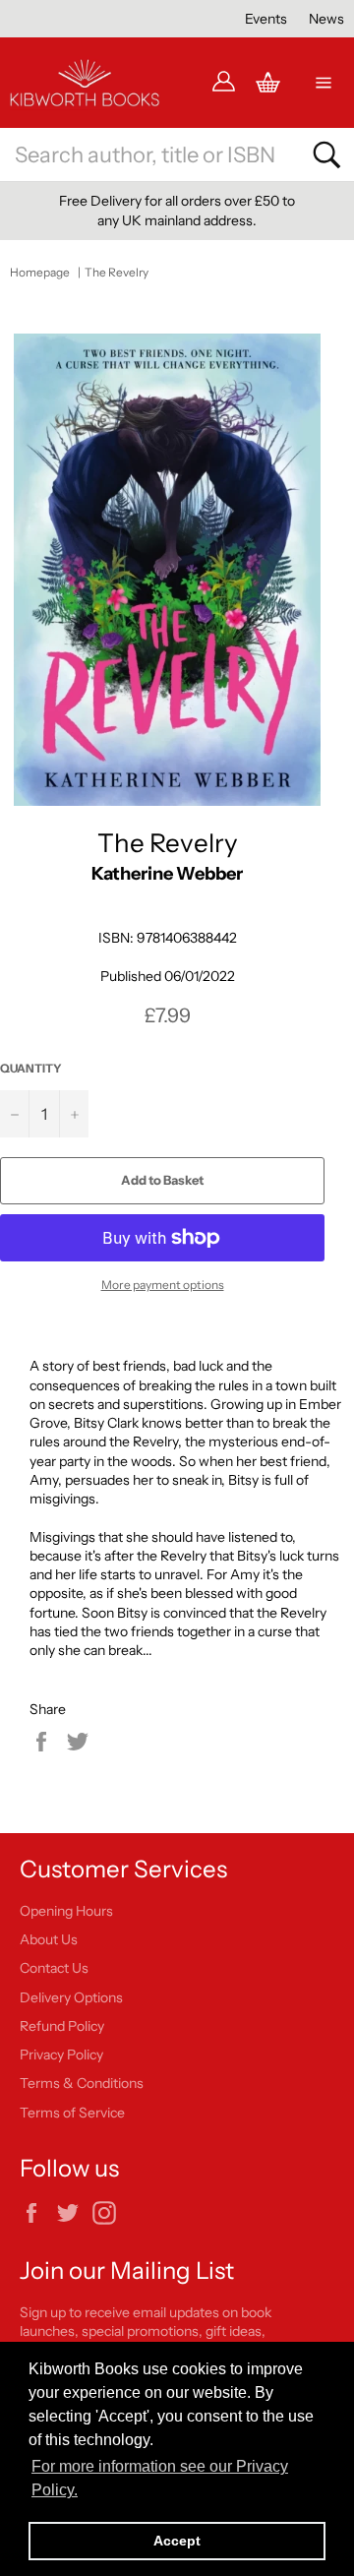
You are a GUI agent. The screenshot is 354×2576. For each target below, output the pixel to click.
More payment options (163, 1285)
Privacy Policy (61, 2055)
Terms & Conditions (82, 2083)
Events (266, 19)
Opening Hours (66, 1911)
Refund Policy (62, 2026)
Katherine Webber (167, 873)
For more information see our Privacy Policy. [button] (160, 2478)
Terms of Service (72, 2113)
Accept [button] (177, 2541)
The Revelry (117, 272)
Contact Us (54, 1968)
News (326, 19)
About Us (49, 1939)
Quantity (31, 1068)
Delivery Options (71, 1997)
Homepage (40, 272)
